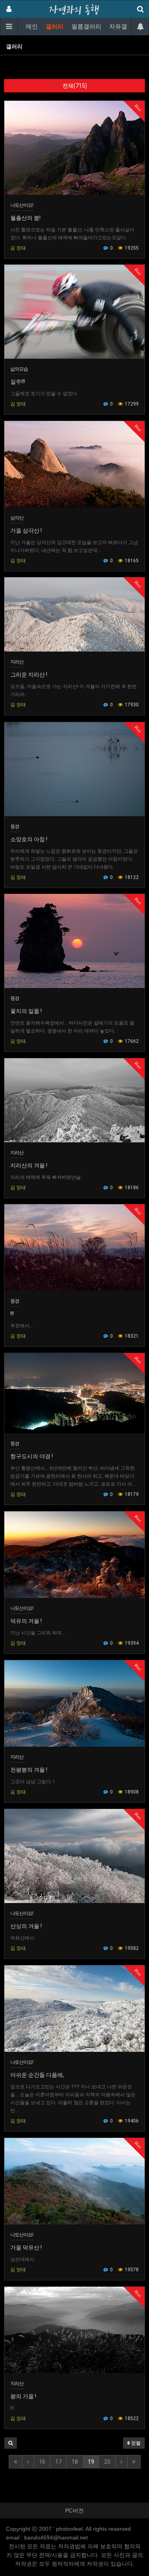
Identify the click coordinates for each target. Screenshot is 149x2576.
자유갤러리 (124, 27)
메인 (32, 27)
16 (42, 2462)
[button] (11, 2443)
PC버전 (74, 2511)
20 (107, 2462)
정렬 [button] (135, 2443)
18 (75, 2462)
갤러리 (55, 27)
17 (58, 2462)
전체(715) (75, 86)
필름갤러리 (86, 27)
